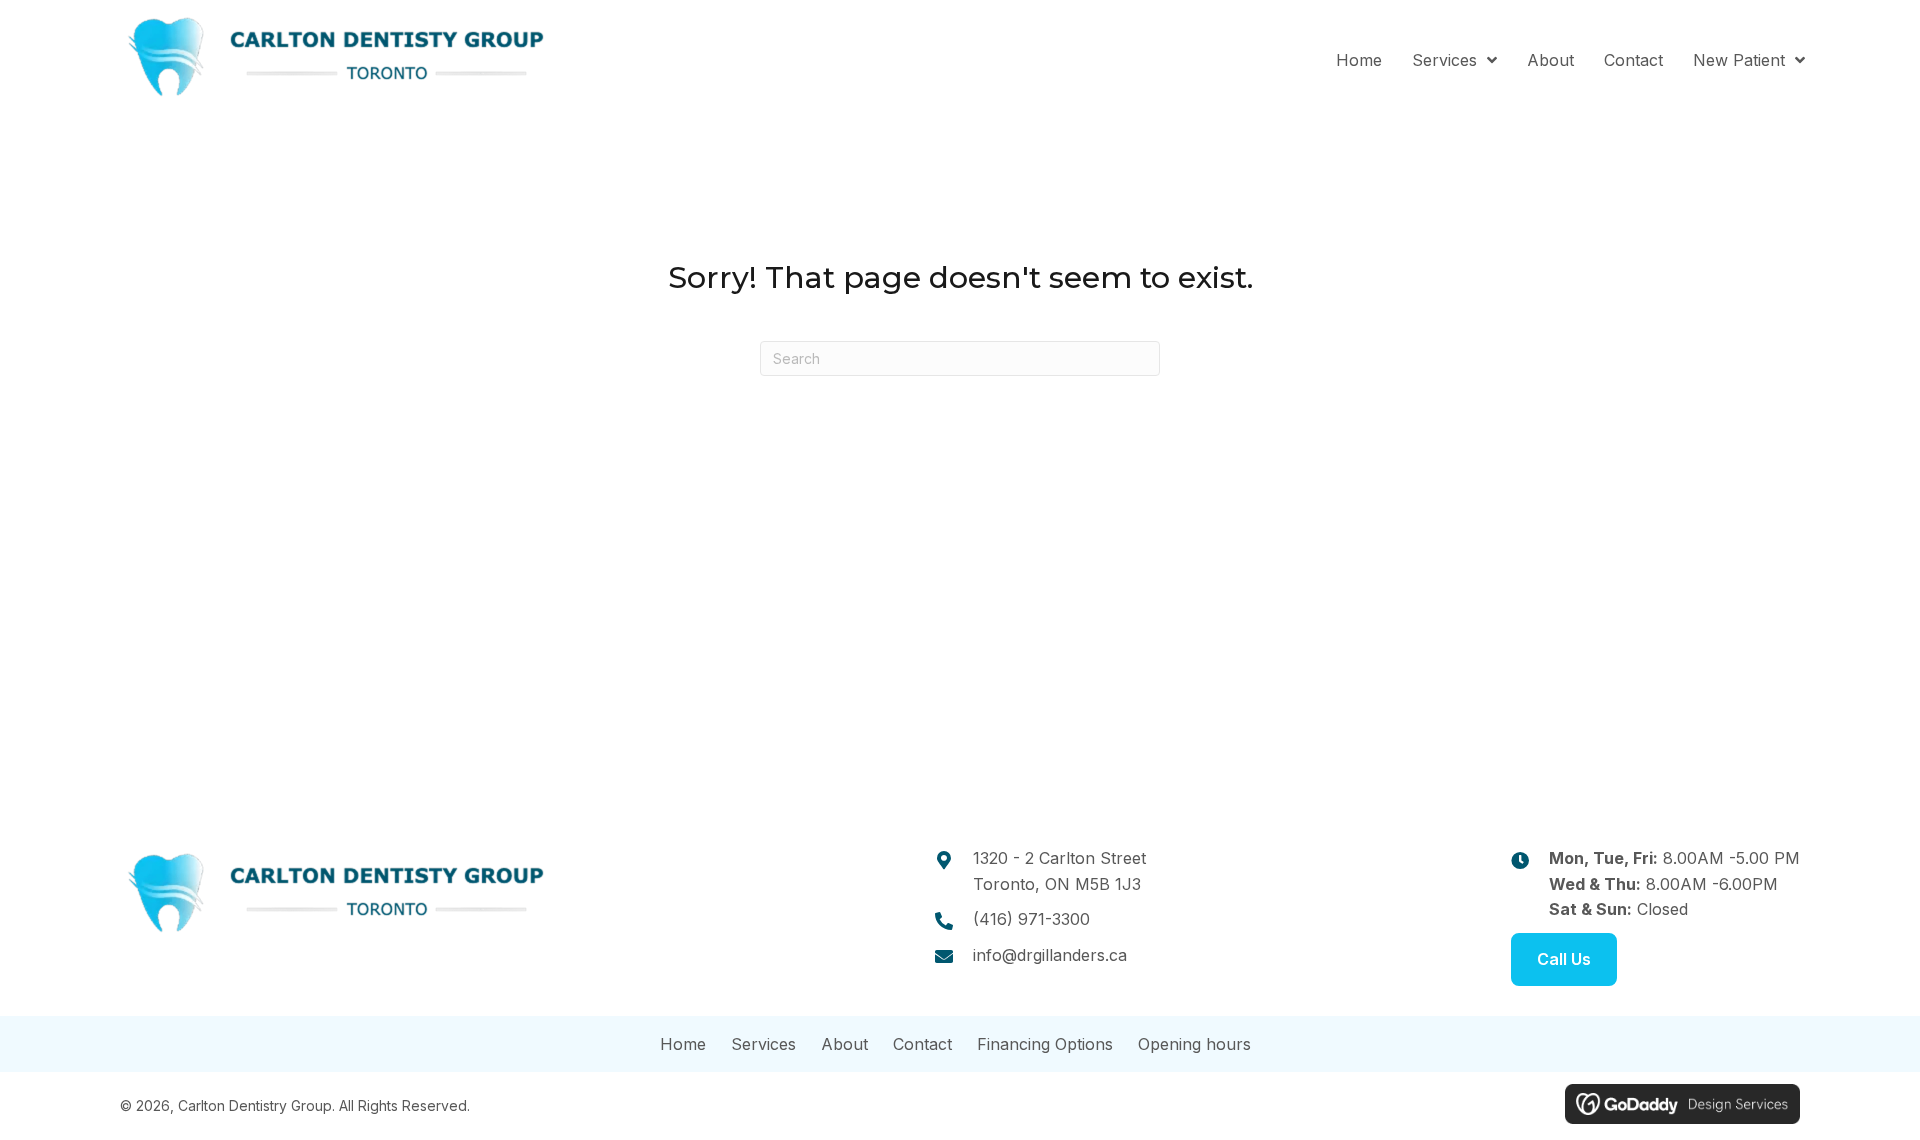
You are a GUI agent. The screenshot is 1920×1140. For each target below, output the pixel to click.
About (844, 1044)
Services (763, 1044)
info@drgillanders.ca (1050, 955)
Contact (922, 1044)
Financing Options (1045, 1044)
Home (683, 1044)
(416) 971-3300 (1031, 919)
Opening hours (1194, 1044)
